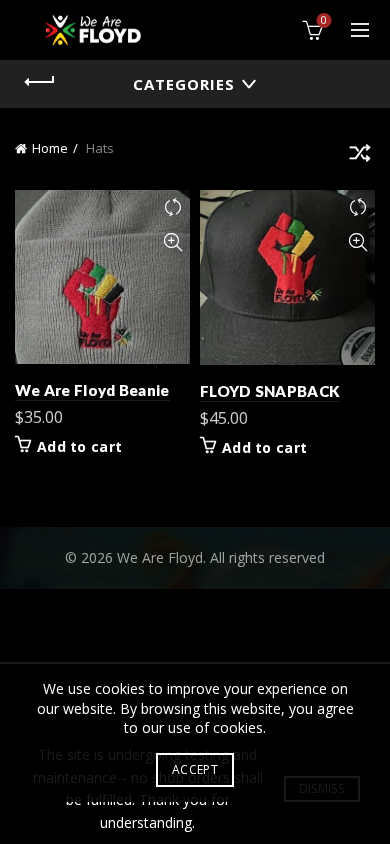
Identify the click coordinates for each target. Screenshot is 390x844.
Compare (172, 207)
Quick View (172, 242)
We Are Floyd (160, 557)
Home (50, 148)
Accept (195, 769)
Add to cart (79, 447)
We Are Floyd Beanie (92, 390)
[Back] (40, 82)
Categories (184, 84)
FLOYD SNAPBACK (270, 391)
